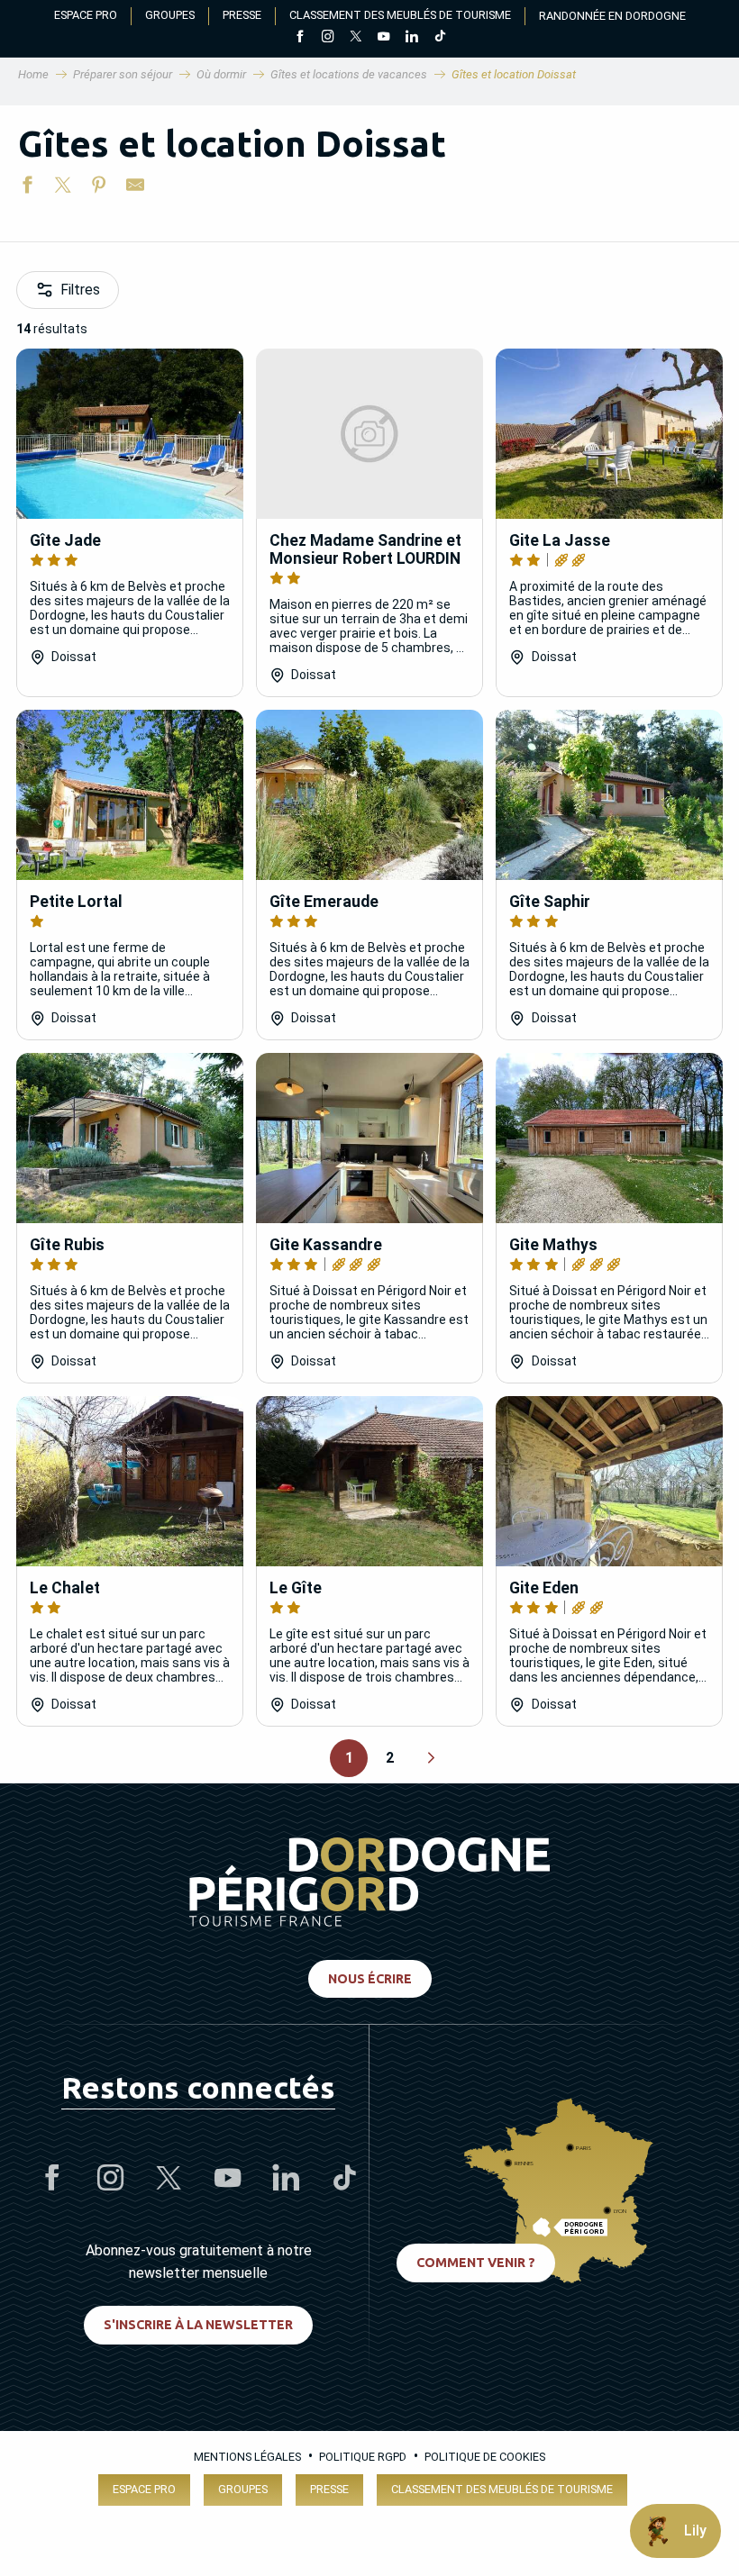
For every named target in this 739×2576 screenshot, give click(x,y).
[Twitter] (356, 38)
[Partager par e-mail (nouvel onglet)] (135, 188)
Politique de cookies (485, 2457)
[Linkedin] (411, 38)
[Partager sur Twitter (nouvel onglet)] (63, 188)
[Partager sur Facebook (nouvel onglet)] (27, 188)
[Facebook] (300, 38)
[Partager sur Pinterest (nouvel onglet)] (99, 188)
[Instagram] (328, 38)
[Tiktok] (439, 38)
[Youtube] (383, 38)
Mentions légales (247, 2457)
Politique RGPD (363, 2457)
